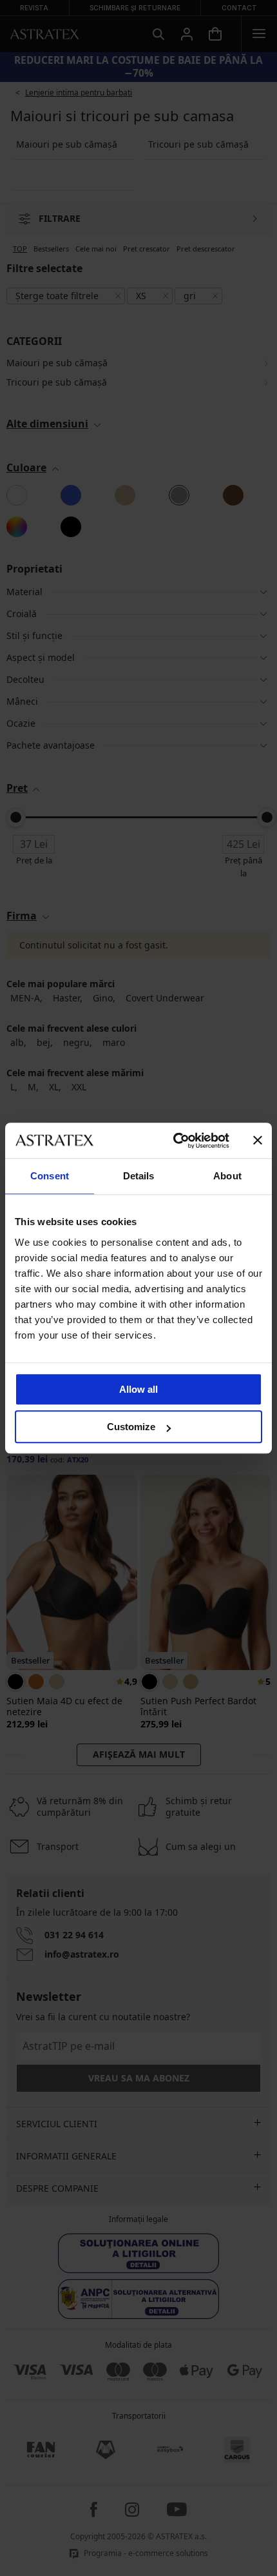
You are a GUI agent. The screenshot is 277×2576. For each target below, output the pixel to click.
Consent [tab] (50, 1176)
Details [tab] (139, 1176)
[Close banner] (258, 1141)
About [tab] (227, 1176)
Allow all (138, 1389)
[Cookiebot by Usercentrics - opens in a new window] (174, 1141)
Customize (131, 1427)
